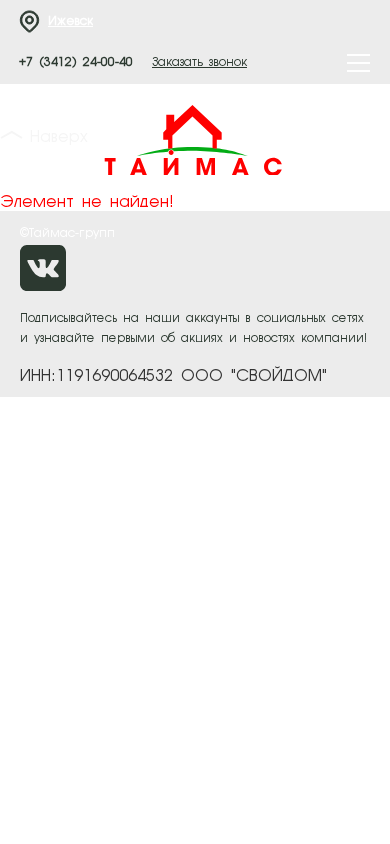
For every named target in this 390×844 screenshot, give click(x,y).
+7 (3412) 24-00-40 (76, 63)
